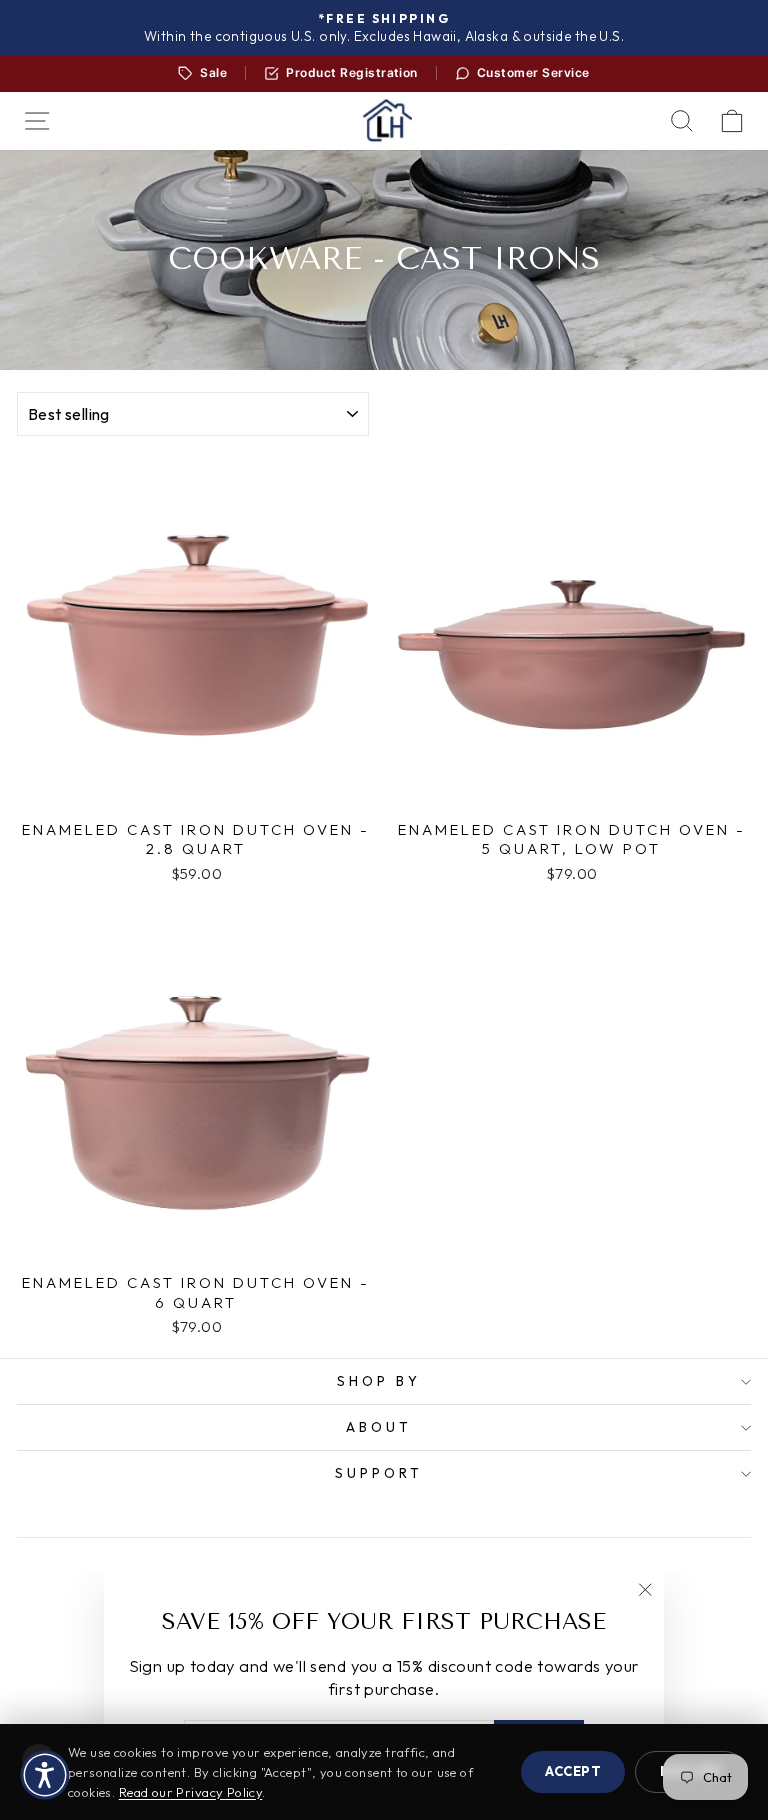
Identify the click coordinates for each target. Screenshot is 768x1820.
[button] (45, 1775)
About (379, 1427)
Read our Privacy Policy (191, 1792)
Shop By (379, 1381)
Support (379, 1473)
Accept (573, 1771)
